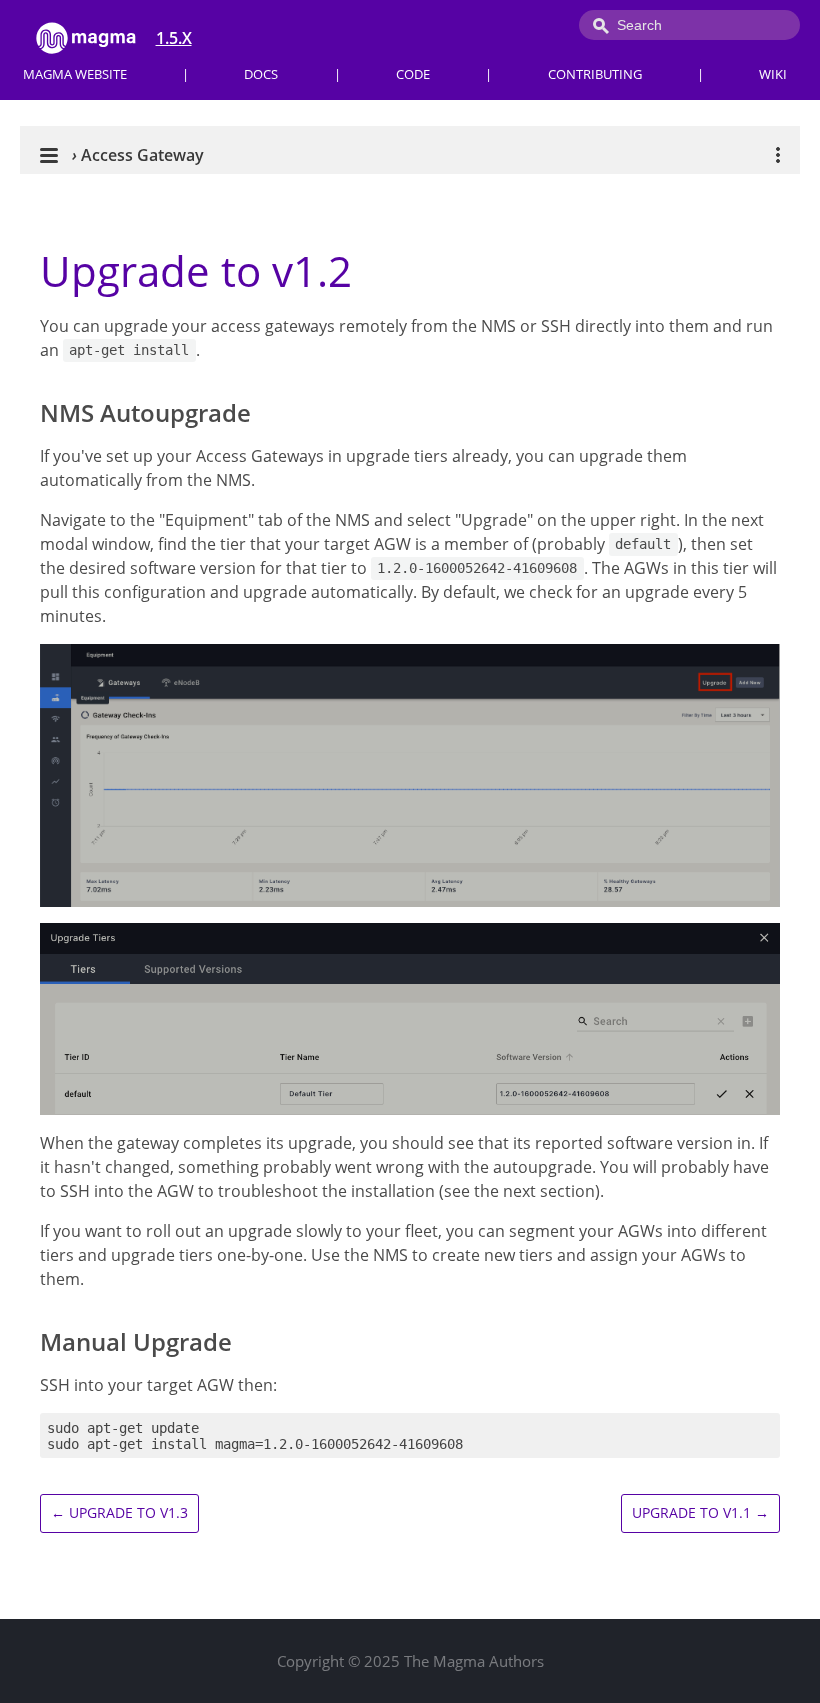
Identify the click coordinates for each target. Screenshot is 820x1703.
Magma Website (75, 74)
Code (413, 74)
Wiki (773, 74)
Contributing (595, 74)
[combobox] (689, 25)
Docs (261, 74)
